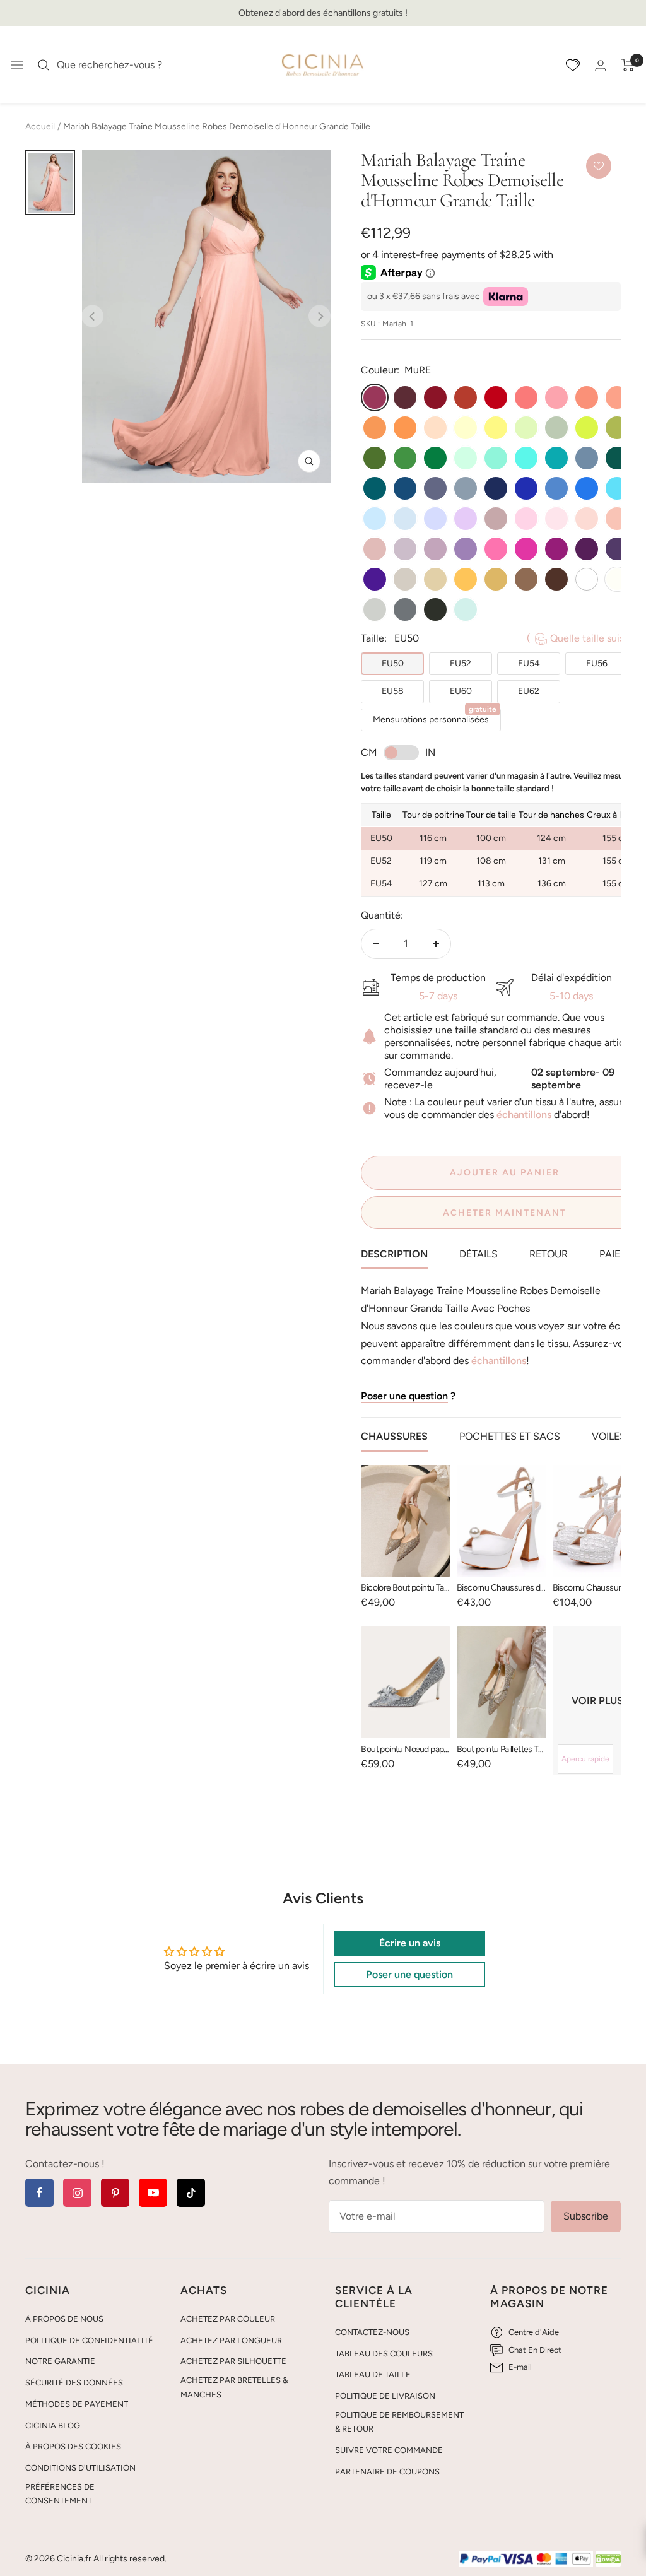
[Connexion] (601, 65)
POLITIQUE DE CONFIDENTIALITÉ (89, 2340)
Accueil (40, 126)
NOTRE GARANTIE (60, 2361)
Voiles (609, 1436)
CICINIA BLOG (53, 2426)
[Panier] (628, 65)
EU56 (597, 663)
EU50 (393, 663)
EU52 (461, 663)
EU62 (529, 691)
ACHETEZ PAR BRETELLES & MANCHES (234, 2387)
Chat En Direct (535, 2350)
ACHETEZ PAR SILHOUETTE (233, 2361)
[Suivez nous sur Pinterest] (115, 2193)
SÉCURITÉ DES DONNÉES (74, 2383)
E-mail (520, 2367)
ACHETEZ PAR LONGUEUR (231, 2340)
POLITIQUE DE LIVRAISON (385, 2396)
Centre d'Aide (534, 2332)
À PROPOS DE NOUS (64, 2319)
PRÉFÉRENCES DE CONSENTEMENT (60, 2494)
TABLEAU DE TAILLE (373, 2374)
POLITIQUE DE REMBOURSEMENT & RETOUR (399, 2422)
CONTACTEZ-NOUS (372, 2332)
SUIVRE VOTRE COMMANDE (389, 2450)
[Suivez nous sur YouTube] (153, 2193)
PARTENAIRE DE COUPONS (387, 2472)
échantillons (524, 1115)
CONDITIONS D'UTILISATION (80, 2468)
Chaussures (394, 1436)
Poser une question (404, 1396)
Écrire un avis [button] (410, 1943)
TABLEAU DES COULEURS (384, 2354)
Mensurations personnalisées (435, 717)
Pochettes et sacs (510, 1436)
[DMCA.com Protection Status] (608, 2559)
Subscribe (586, 2216)
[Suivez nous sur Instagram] (77, 2193)
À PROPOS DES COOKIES (73, 2446)
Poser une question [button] (409, 1974)
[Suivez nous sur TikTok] (191, 2193)
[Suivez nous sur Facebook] (39, 2193)
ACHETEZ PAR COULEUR (228, 2319)
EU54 (529, 663)
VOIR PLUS (597, 1701)
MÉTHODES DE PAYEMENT (77, 2404)
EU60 (461, 691)
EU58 (393, 691)
